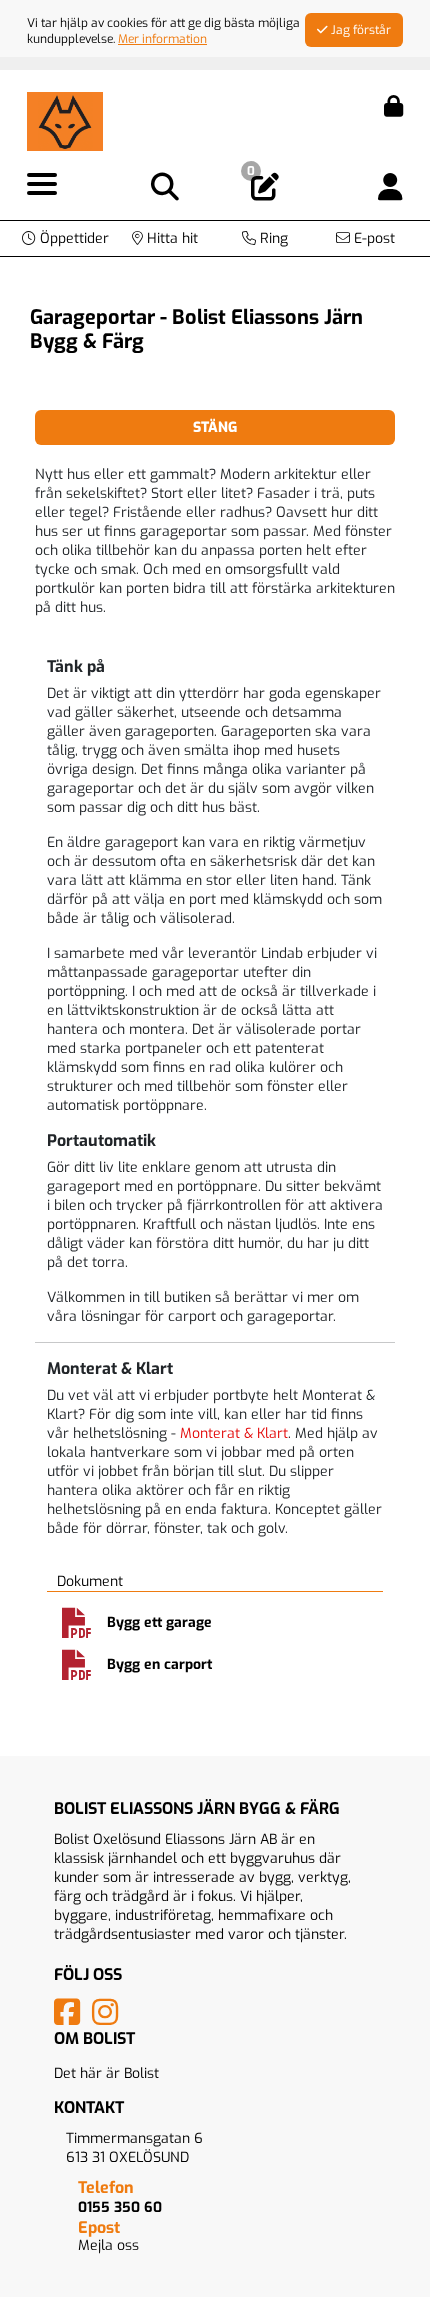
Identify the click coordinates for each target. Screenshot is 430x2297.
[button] (65, 238)
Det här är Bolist (106, 2073)
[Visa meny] (42, 185)
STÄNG (215, 427)
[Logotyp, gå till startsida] (65, 120)
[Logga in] (390, 187)
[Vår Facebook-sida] (71, 2018)
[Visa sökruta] (165, 187)
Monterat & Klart (234, 1433)
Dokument (90, 1581)
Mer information (162, 39)
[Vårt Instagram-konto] (109, 2018)
